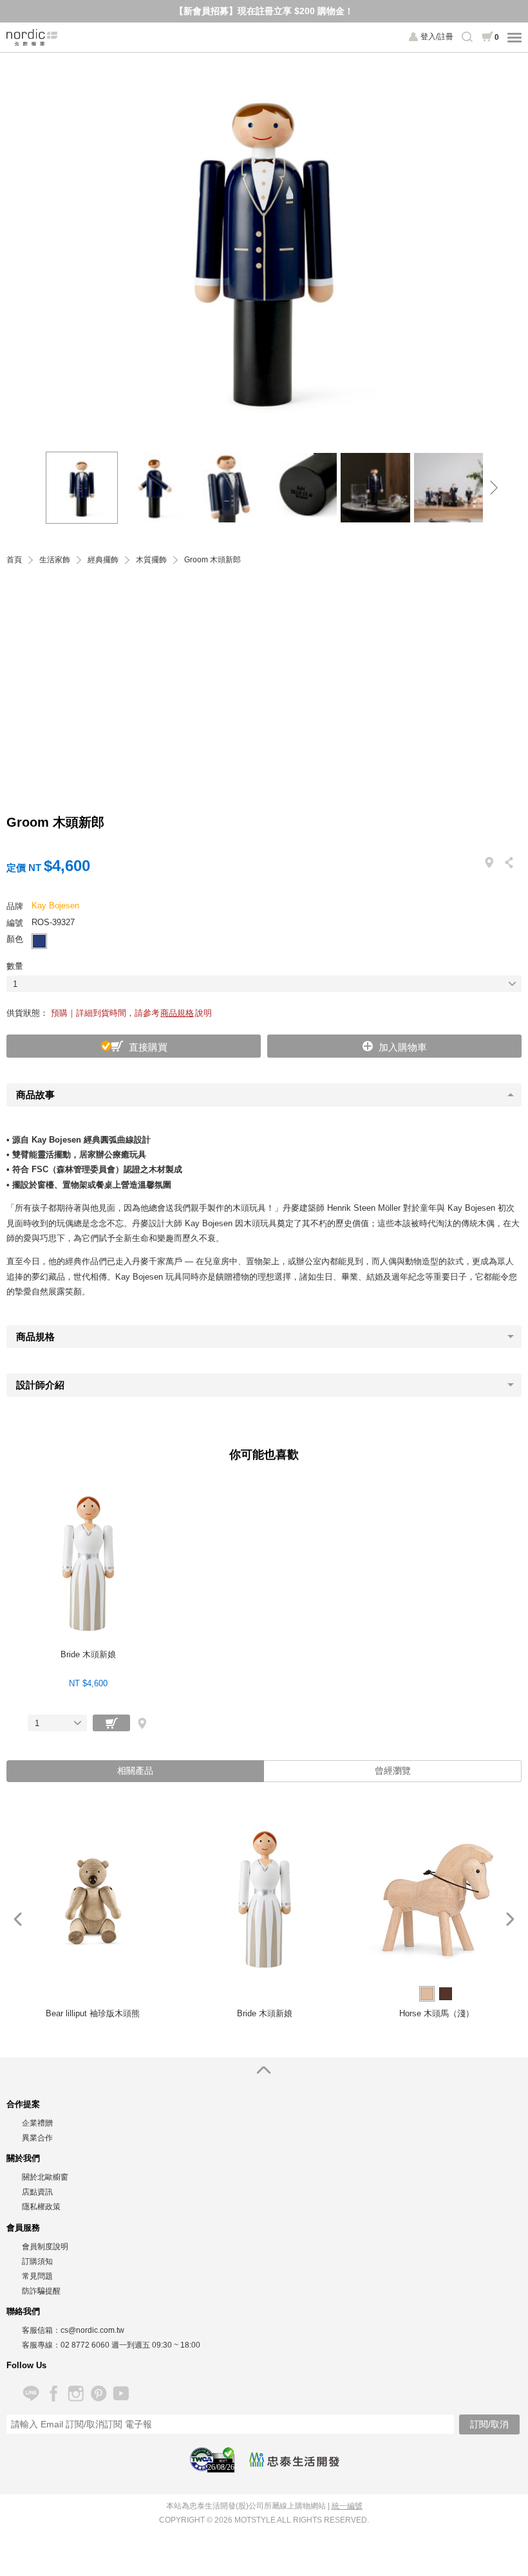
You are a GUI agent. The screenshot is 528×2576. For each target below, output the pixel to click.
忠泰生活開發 (294, 2460)
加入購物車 (403, 1047)
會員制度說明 (45, 2247)
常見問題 (37, 2276)
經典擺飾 (103, 560)
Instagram (76, 2394)
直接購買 (148, 1047)
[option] (264, 246)
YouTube (121, 2394)
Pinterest (98, 2394)
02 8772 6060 (85, 2345)
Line (31, 2394)
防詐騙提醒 (41, 2291)
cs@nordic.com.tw (92, 2330)
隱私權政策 (41, 2207)
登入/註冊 (437, 37)
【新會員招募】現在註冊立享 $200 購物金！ (264, 11)
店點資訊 (37, 2192)
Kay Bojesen (55, 906)
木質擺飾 (151, 560)
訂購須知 (37, 2261)
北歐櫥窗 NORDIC (32, 37)
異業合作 (37, 2138)
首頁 (14, 560)
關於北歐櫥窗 (45, 2177)
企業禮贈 (37, 2123)
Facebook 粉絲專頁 (53, 2394)
